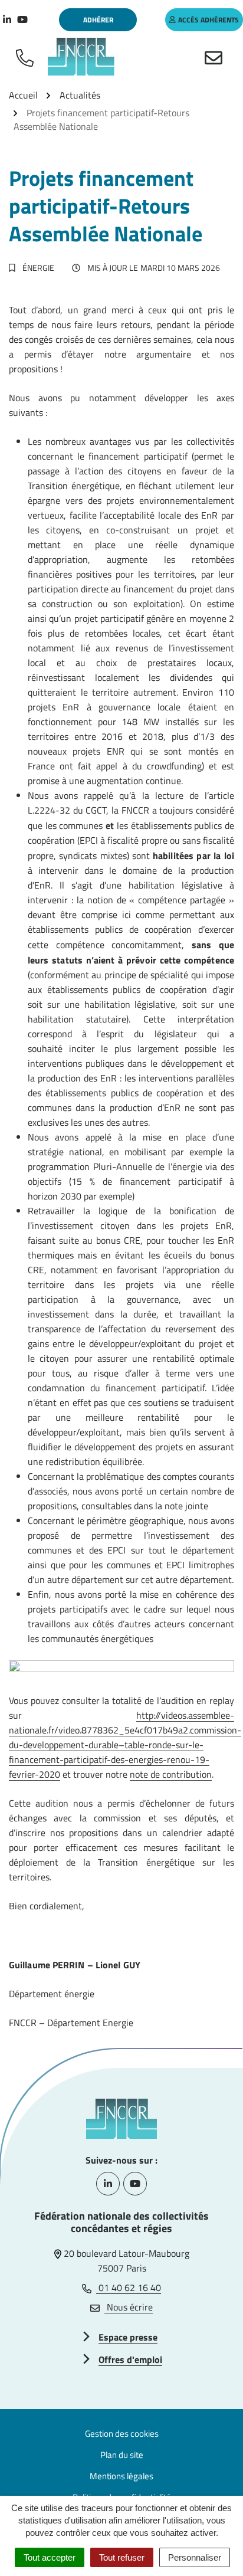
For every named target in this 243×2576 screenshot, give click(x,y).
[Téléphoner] (27, 57)
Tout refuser (122, 2557)
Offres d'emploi (130, 2359)
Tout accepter (50, 2557)
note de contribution (171, 1774)
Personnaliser (195, 2557)
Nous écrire (129, 2307)
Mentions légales (121, 2476)
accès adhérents (208, 20)
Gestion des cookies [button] (122, 2434)
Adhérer (98, 20)
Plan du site (122, 2455)
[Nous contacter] (216, 57)
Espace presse (128, 2337)
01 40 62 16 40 (129, 2287)
